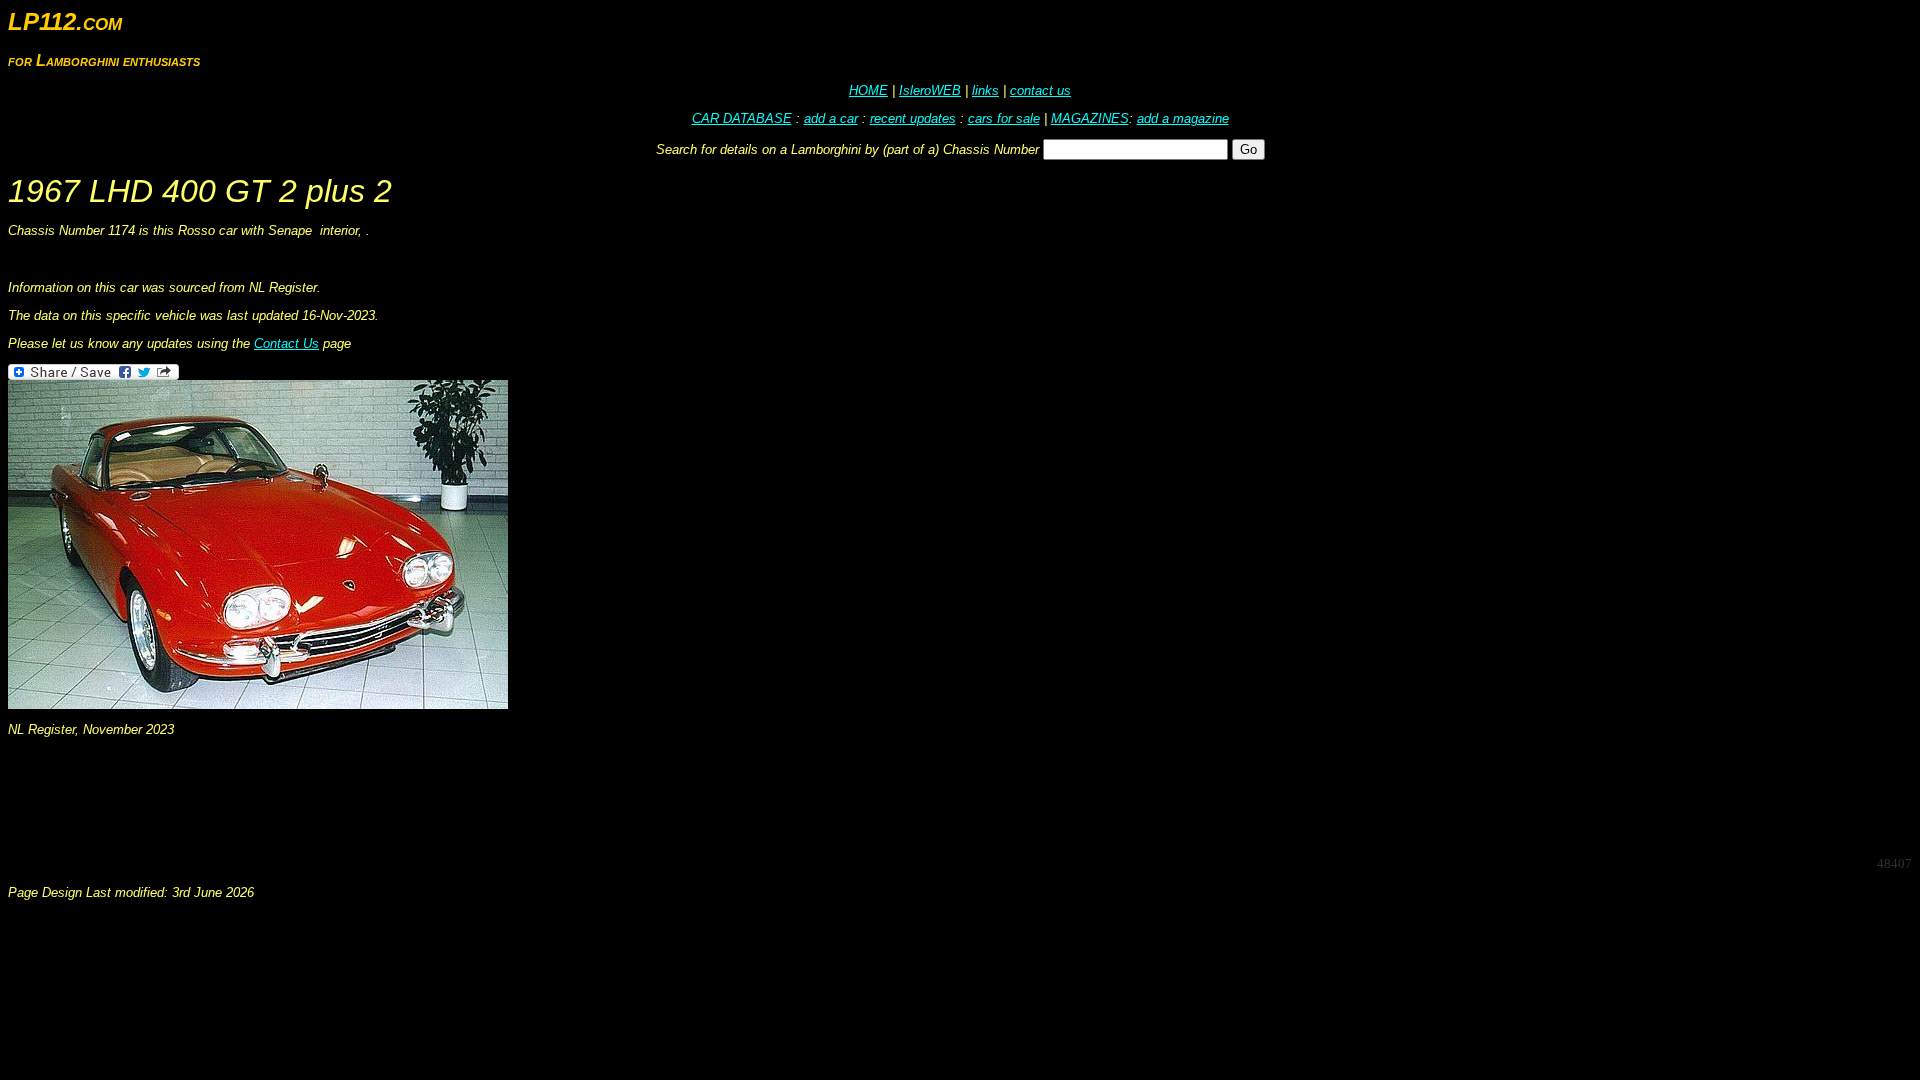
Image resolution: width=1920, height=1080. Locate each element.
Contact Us (286, 343)
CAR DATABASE (742, 118)
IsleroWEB (930, 90)
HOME (868, 90)
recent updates (913, 118)
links (985, 90)
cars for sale (1004, 118)
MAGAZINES (1090, 118)
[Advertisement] (372, 795)
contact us (1040, 90)
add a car (831, 118)
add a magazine (1183, 118)
